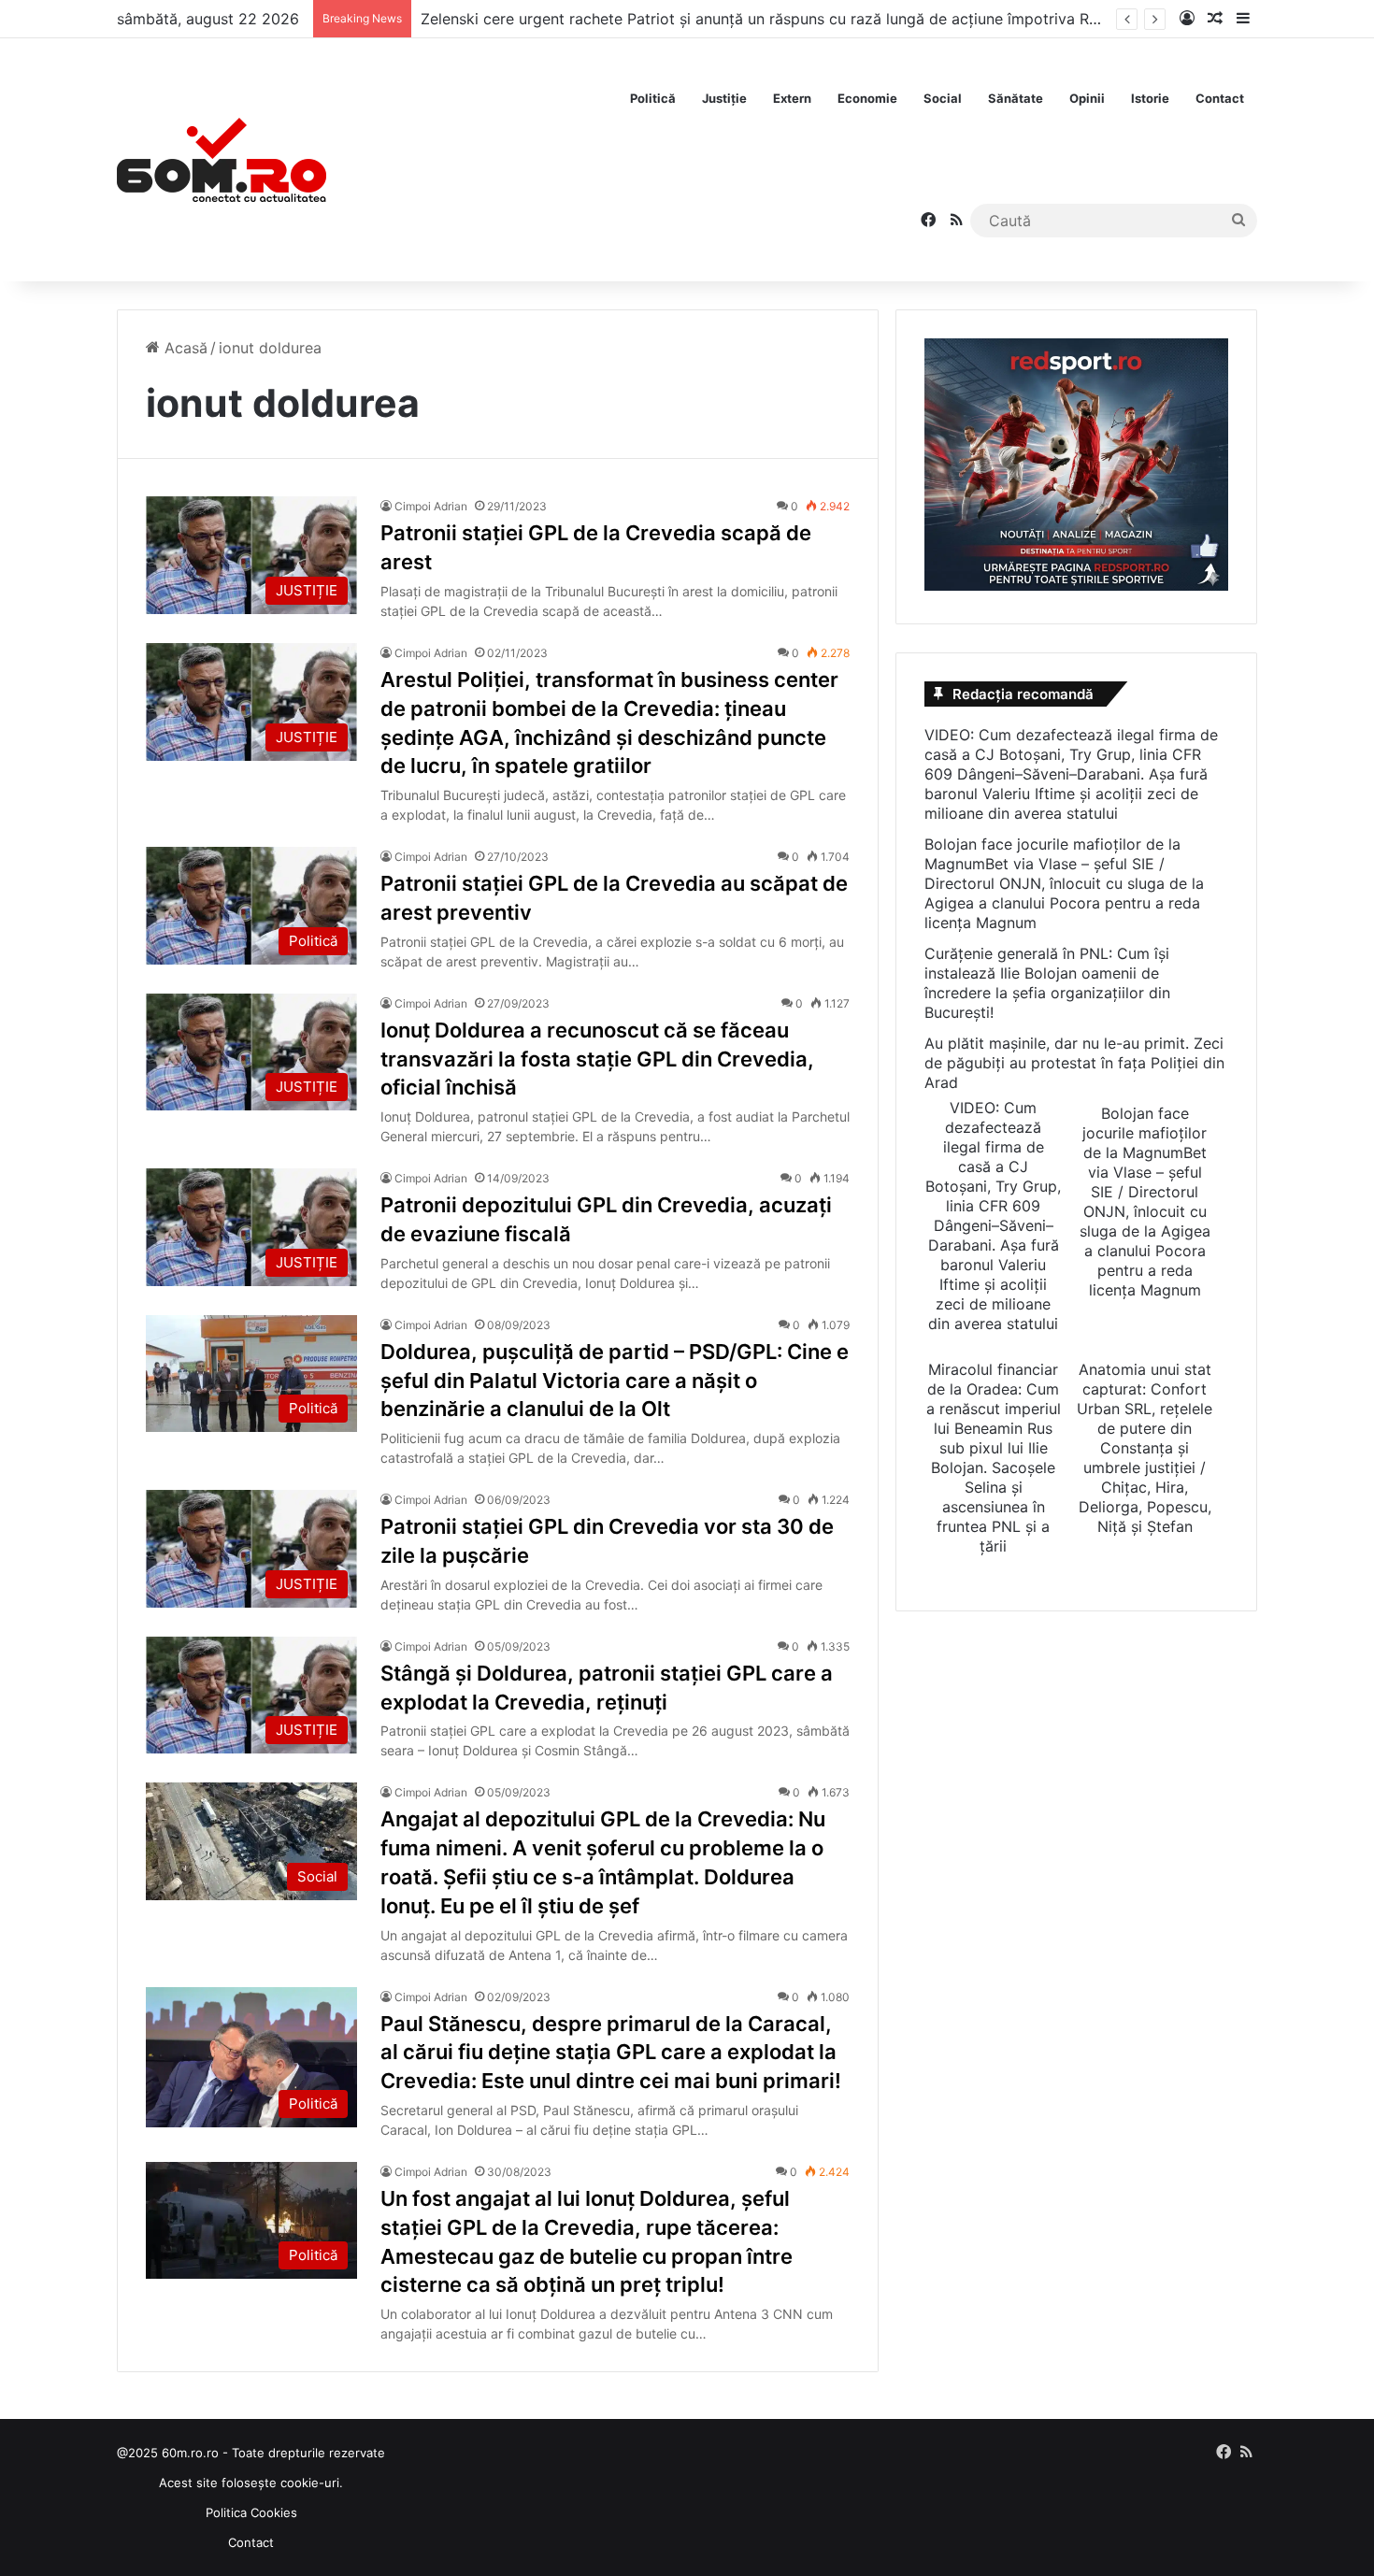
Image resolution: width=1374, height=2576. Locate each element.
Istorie (1150, 98)
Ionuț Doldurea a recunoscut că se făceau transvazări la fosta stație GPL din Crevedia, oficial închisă (597, 1059)
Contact (1220, 98)
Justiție (724, 98)
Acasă (184, 348)
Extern (792, 98)
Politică (653, 98)
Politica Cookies (251, 2512)
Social (943, 98)
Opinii (1087, 98)
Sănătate (1016, 98)
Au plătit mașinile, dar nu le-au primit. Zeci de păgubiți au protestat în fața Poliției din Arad (1074, 1063)
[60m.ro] (222, 160)
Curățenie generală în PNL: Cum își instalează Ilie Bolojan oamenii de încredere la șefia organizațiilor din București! (1047, 983)
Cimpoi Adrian (431, 506)
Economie (867, 98)
